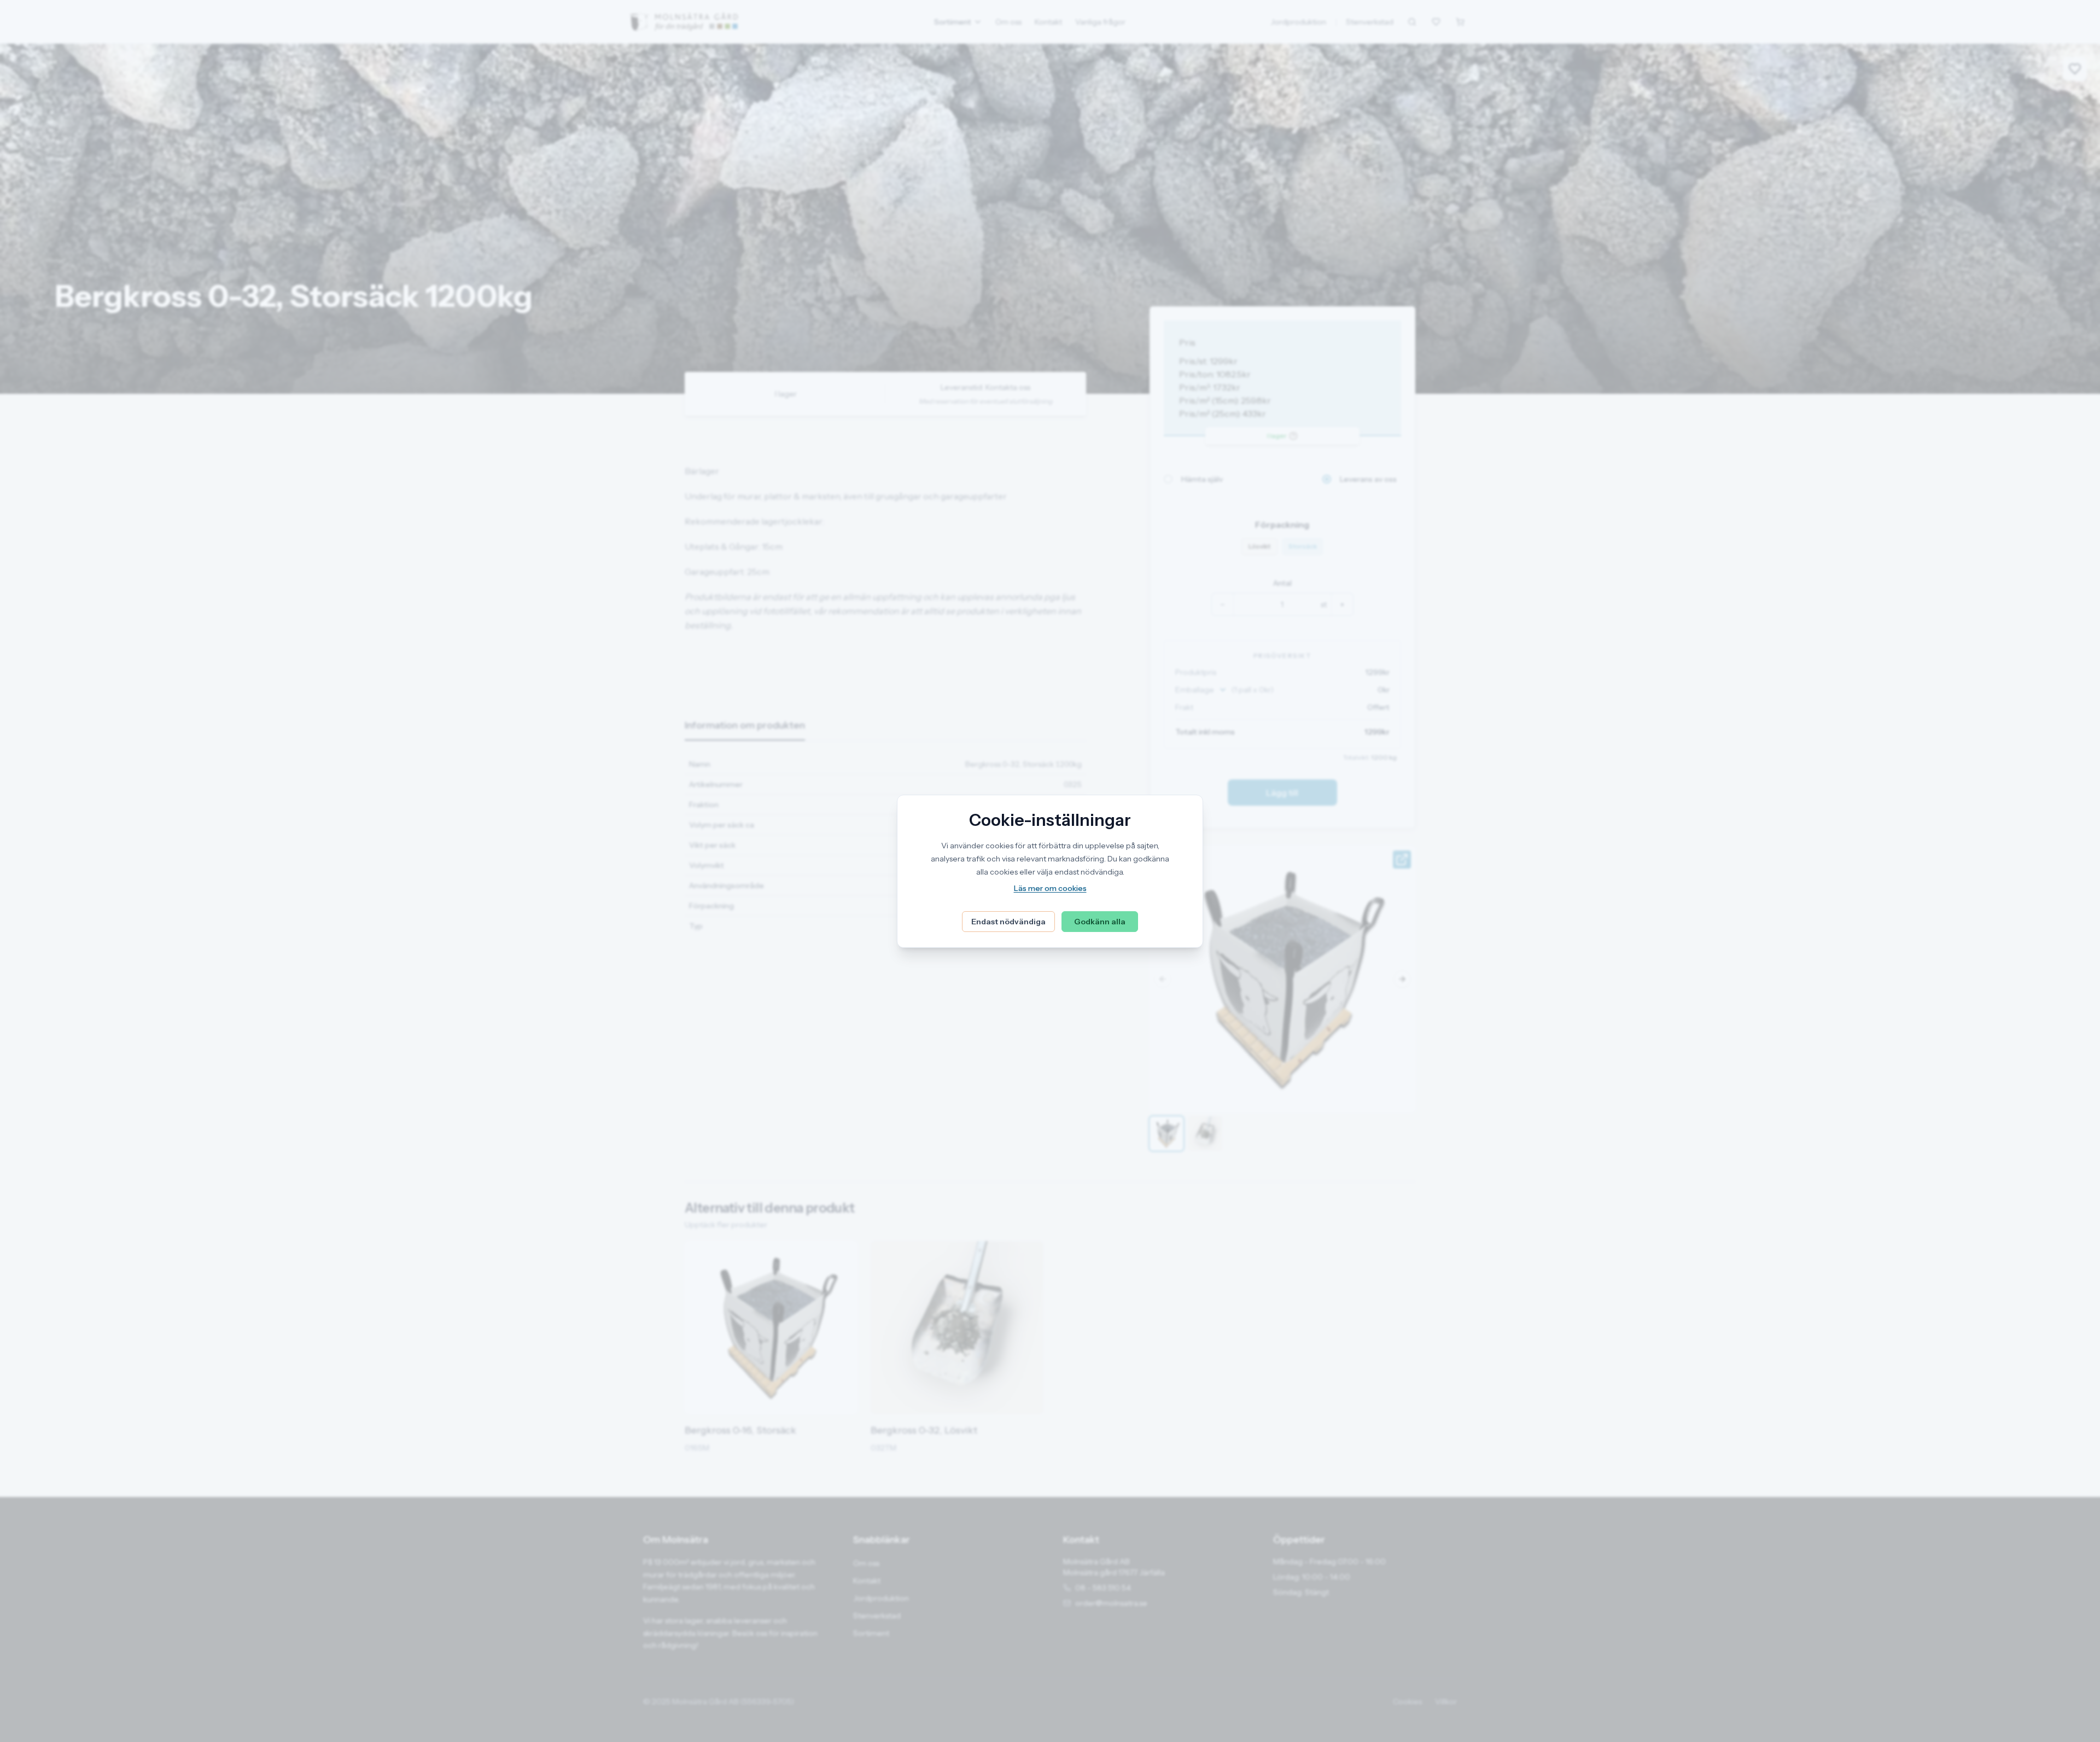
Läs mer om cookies (1050, 888)
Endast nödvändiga (1008, 922)
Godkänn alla (1100, 922)
